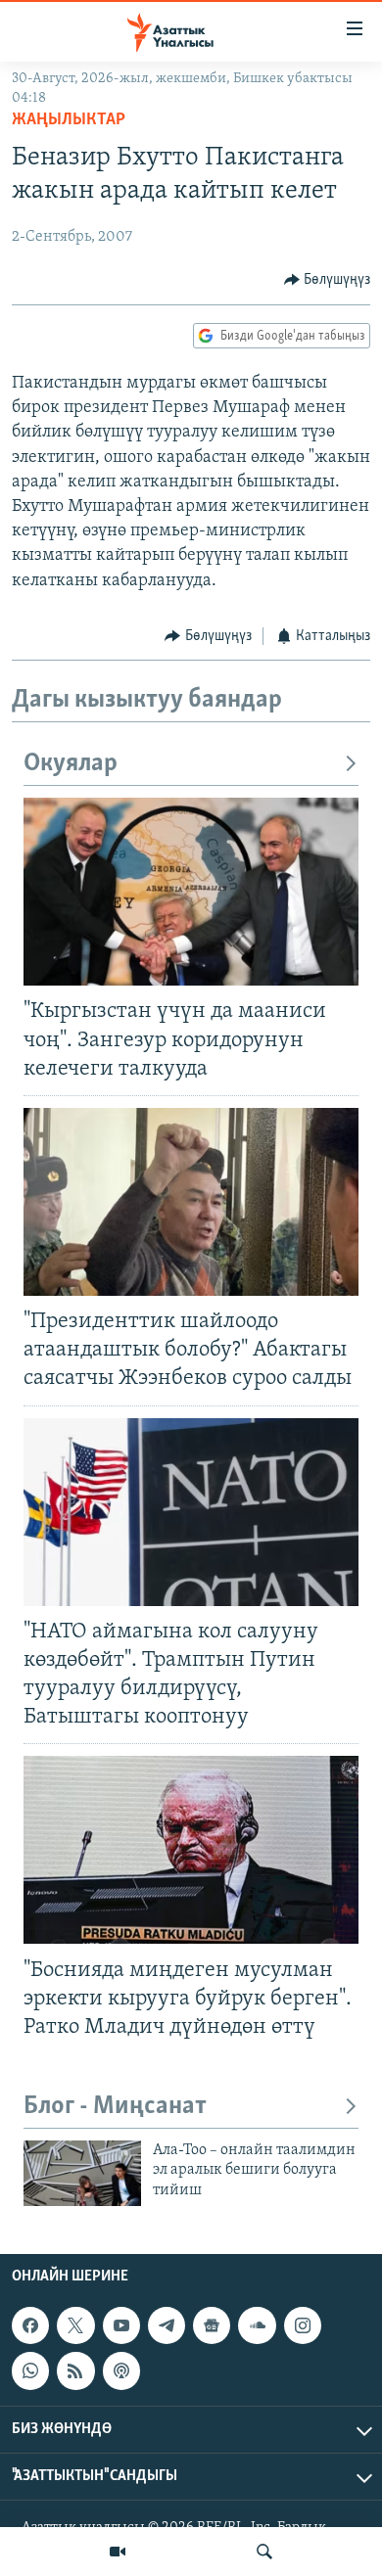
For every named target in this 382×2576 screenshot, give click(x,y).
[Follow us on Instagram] (303, 2325)
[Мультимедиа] (118, 2552)
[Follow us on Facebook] (30, 2325)
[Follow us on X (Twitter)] (75, 2325)
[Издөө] (264, 2552)
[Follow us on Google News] (212, 2325)
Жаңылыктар (69, 120)
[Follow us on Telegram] (167, 2325)
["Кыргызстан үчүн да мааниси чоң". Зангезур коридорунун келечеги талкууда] (191, 892)
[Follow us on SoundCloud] (257, 2325)
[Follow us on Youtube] (121, 2325)
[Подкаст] (121, 2371)
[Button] (328, 280)
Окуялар (71, 764)
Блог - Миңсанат (115, 2107)
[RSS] (75, 2371)
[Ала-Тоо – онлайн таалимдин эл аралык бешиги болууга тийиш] (82, 2173)
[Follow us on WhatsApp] (30, 2371)
